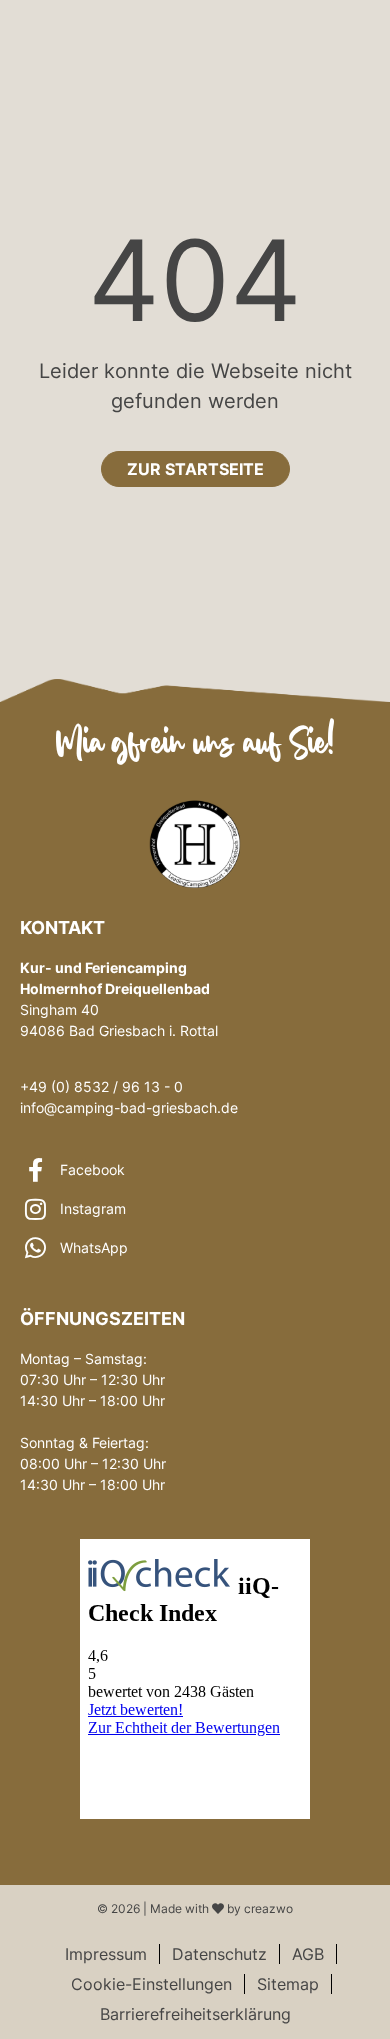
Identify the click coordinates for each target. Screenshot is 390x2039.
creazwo (268, 1908)
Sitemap (288, 1984)
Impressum (106, 1954)
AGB (308, 1954)
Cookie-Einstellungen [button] (151, 1984)
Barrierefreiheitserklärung (195, 2014)
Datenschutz (219, 1954)
